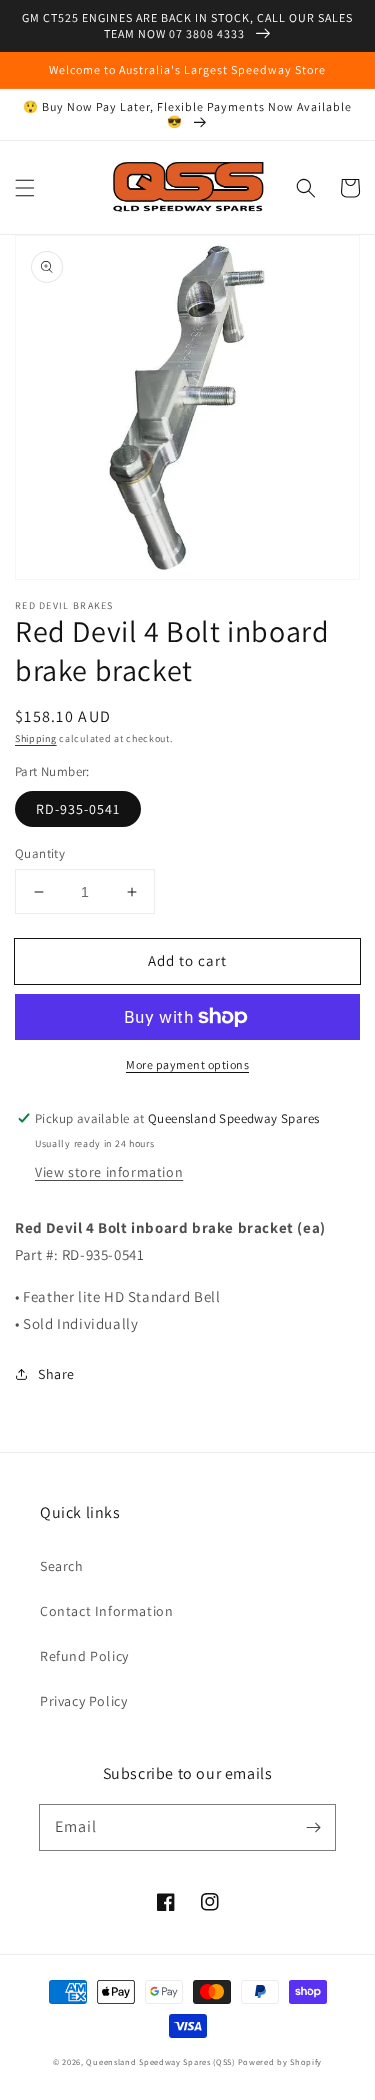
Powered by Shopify (280, 2061)
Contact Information (106, 1611)
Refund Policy (84, 1656)
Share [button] (56, 1374)
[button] (25, 188)
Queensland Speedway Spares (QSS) (160, 2061)
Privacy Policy (83, 1701)
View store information (109, 1172)
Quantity (40, 853)
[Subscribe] (313, 1827)
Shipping (36, 738)
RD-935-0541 (78, 809)
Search (62, 1566)
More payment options (187, 1064)
